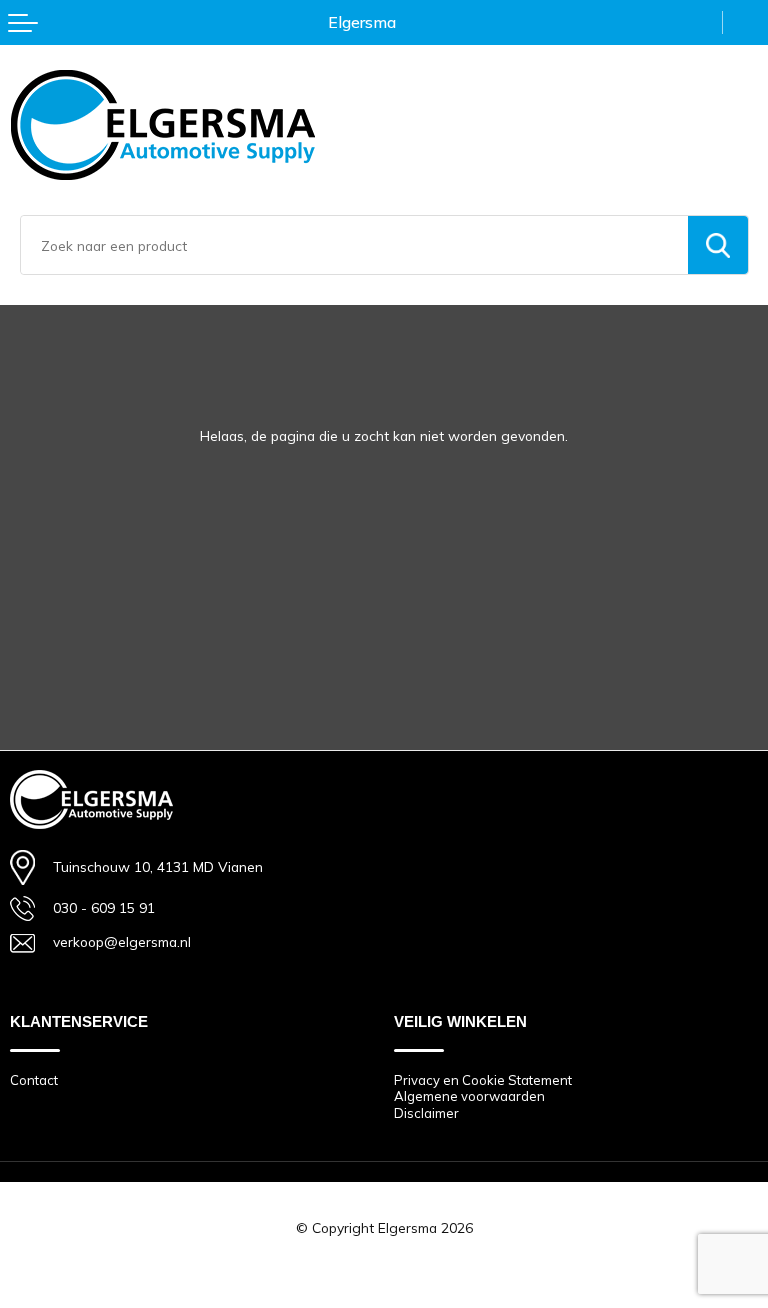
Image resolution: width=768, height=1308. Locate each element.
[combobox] (354, 245)
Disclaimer (426, 1113)
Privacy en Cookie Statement (483, 1080)
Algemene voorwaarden (469, 1096)
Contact (34, 1080)
